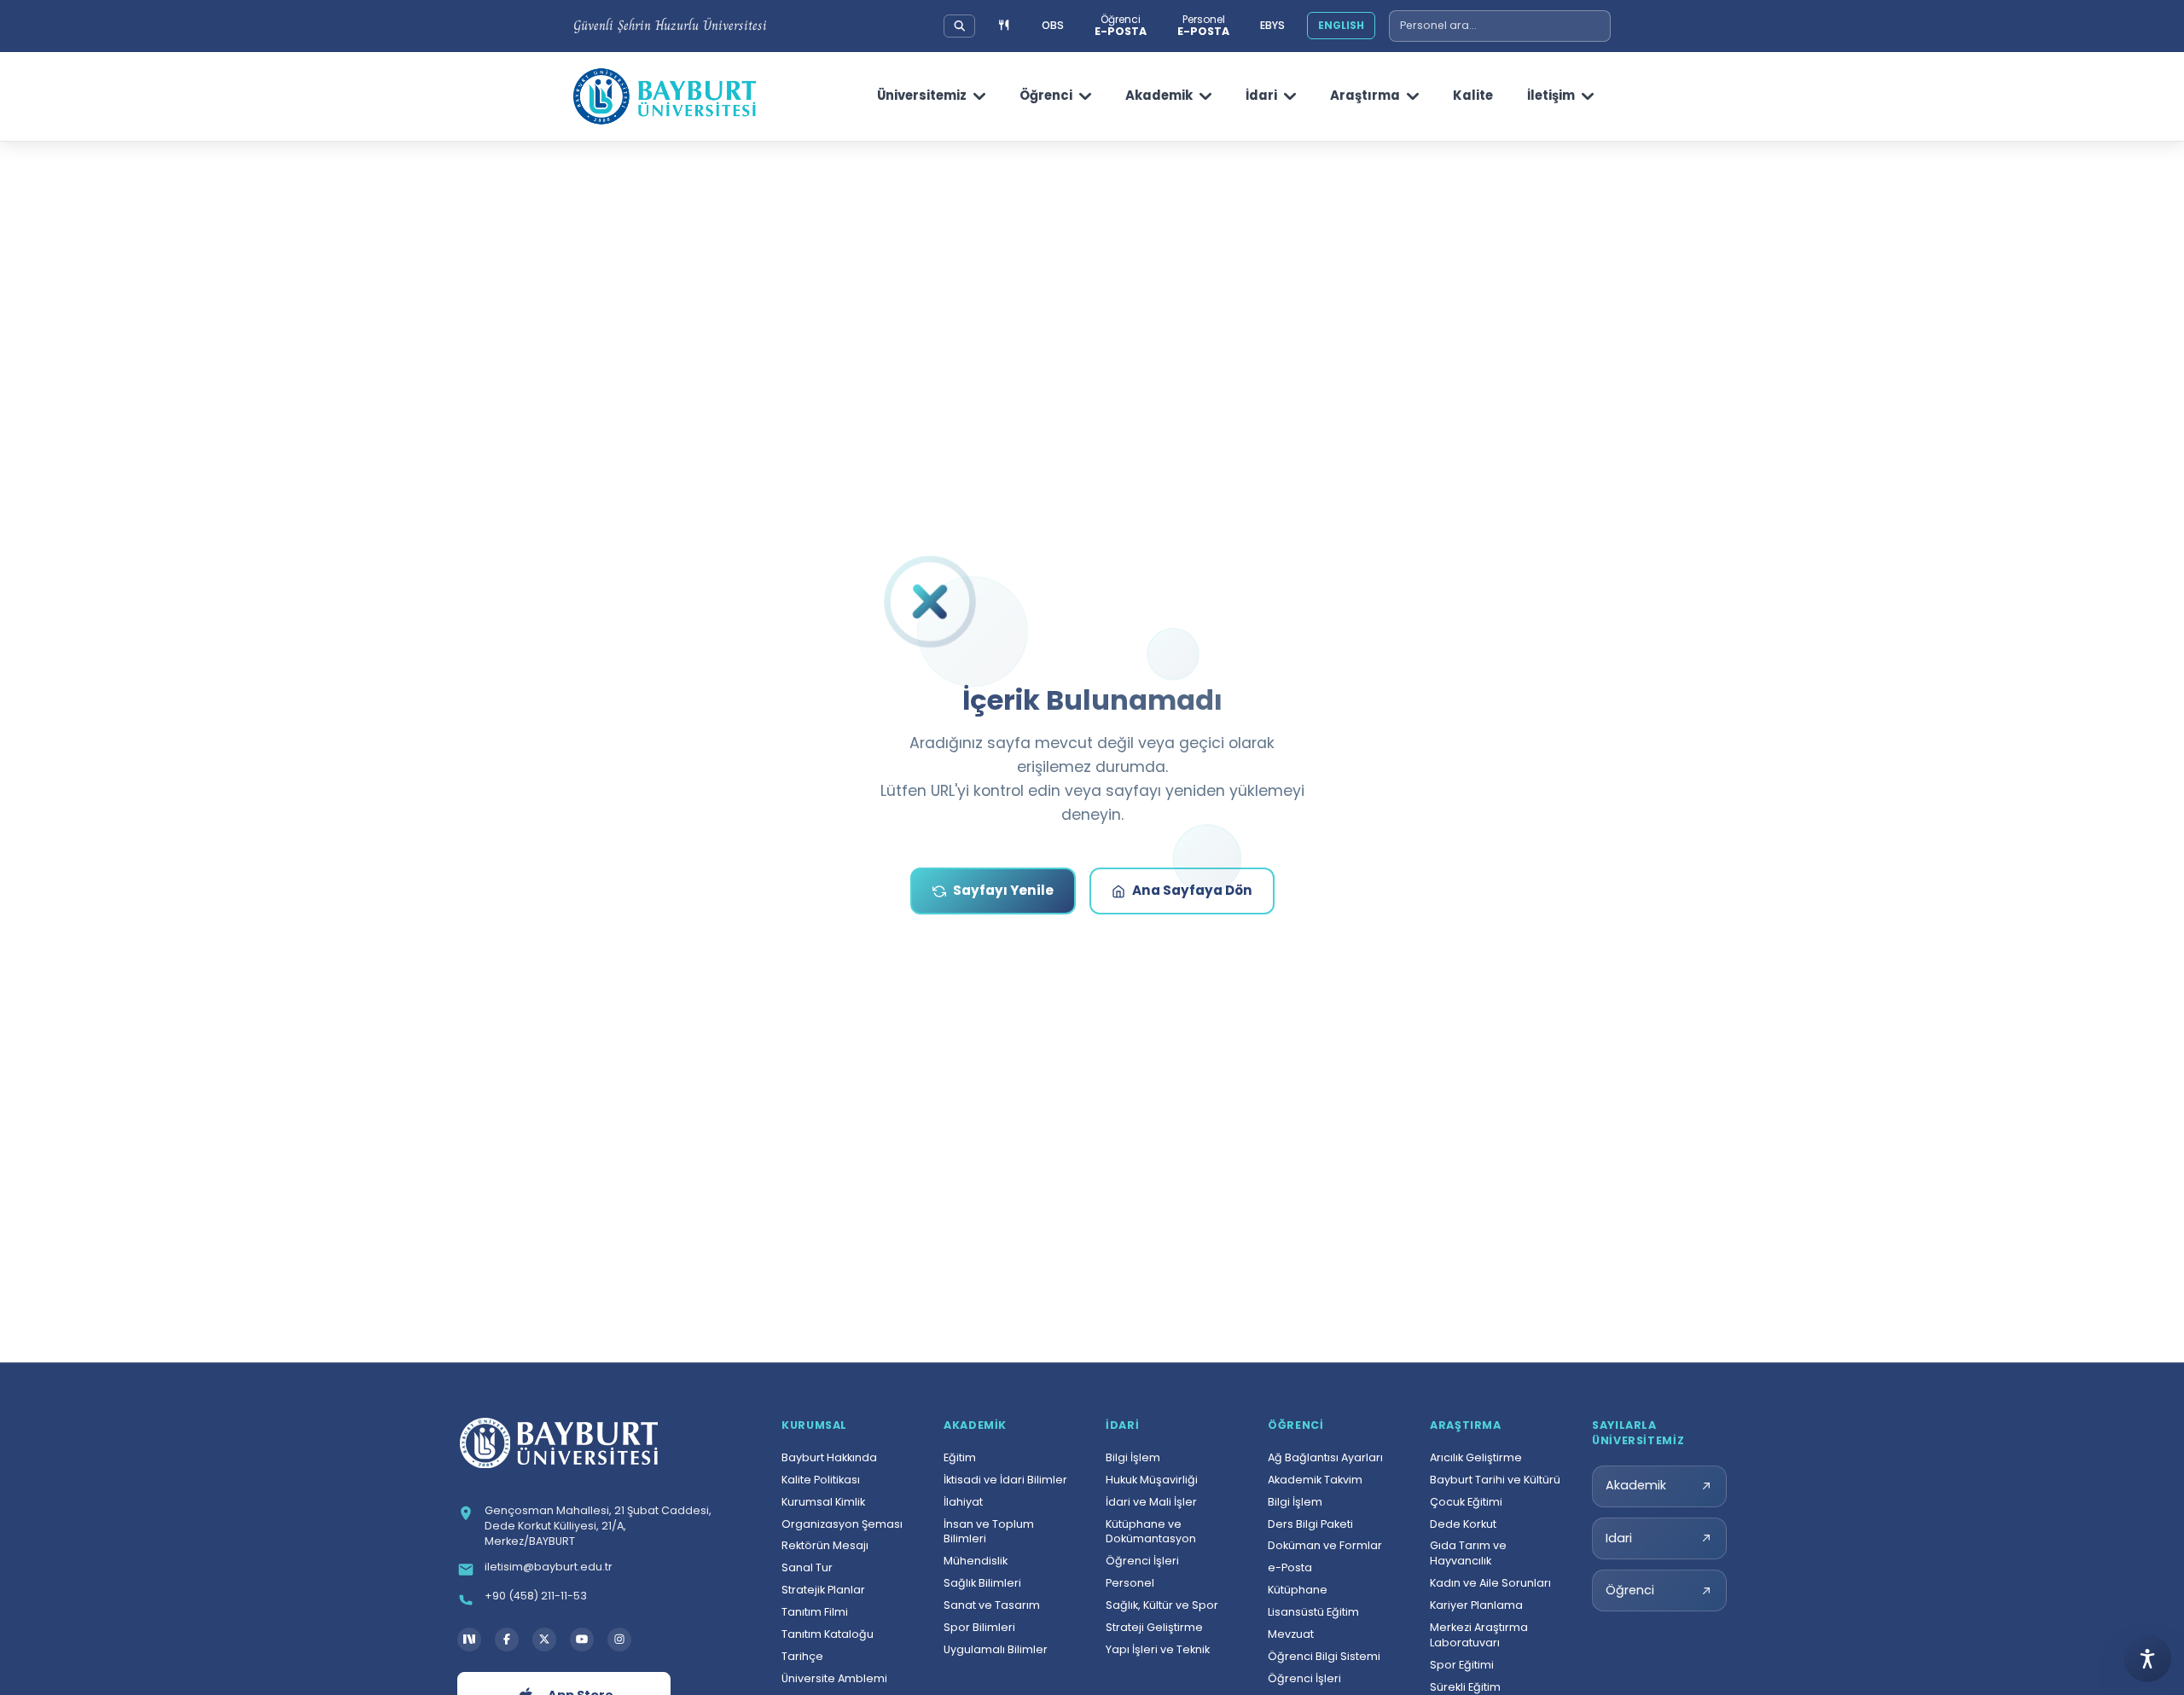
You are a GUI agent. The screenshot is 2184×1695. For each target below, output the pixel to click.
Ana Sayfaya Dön (1192, 890)
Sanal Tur (807, 1567)
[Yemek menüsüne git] (1004, 26)
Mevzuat (1291, 1634)
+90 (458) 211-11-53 (536, 1596)
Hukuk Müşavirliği (1152, 1480)
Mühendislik (976, 1561)
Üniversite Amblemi (834, 1678)
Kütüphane (1298, 1590)
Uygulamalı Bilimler (996, 1649)
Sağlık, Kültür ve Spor (1162, 1605)
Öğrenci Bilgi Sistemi (1324, 1656)
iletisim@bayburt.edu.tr (549, 1567)
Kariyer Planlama (1476, 1605)
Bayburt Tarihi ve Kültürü (1495, 1480)
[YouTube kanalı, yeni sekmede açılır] (582, 1640)
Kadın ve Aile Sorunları (1490, 1583)
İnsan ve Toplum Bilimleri (989, 1532)
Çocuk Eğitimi (1466, 1502)
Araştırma (1365, 95)
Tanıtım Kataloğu (828, 1634)
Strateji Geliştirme (1154, 1627)
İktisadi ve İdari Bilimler (1005, 1480)
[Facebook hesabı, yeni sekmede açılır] (507, 1640)
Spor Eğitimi (1462, 1665)
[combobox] (1500, 26)
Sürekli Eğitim (1465, 1687)
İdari (1261, 95)
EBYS (1272, 25)
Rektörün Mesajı (825, 1545)
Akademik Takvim (1315, 1480)
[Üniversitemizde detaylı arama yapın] (960, 26)
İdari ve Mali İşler (1151, 1502)
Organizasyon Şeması (842, 1524)
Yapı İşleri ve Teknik (1158, 1649)
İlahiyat (963, 1502)
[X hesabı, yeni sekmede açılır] (544, 1640)
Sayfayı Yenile (1003, 890)
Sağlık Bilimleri (982, 1583)
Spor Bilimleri (979, 1627)
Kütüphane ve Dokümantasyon (1151, 1532)
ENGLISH (1341, 25)
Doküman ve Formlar (1325, 1545)
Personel (1130, 1583)
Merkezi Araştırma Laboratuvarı (1479, 1635)
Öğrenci (1046, 95)
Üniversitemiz (922, 95)
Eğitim (960, 1457)
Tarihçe (802, 1656)
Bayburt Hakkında (829, 1457)
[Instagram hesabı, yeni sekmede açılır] (619, 1640)
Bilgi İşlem (1133, 1457)
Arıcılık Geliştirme (1476, 1457)
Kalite (1473, 95)
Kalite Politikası (821, 1480)
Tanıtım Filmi (815, 1612)
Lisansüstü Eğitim (1313, 1612)
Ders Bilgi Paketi (1310, 1524)
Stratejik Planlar (823, 1590)
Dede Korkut (1463, 1524)
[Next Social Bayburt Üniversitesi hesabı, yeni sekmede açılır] (469, 1640)
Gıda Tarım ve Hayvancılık (1468, 1553)
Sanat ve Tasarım (992, 1605)
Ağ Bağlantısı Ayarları (1325, 1457)
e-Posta (1290, 1567)
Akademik (1159, 95)
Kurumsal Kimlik (823, 1502)
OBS (1053, 25)
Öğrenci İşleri (1142, 1561)
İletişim (1551, 95)
